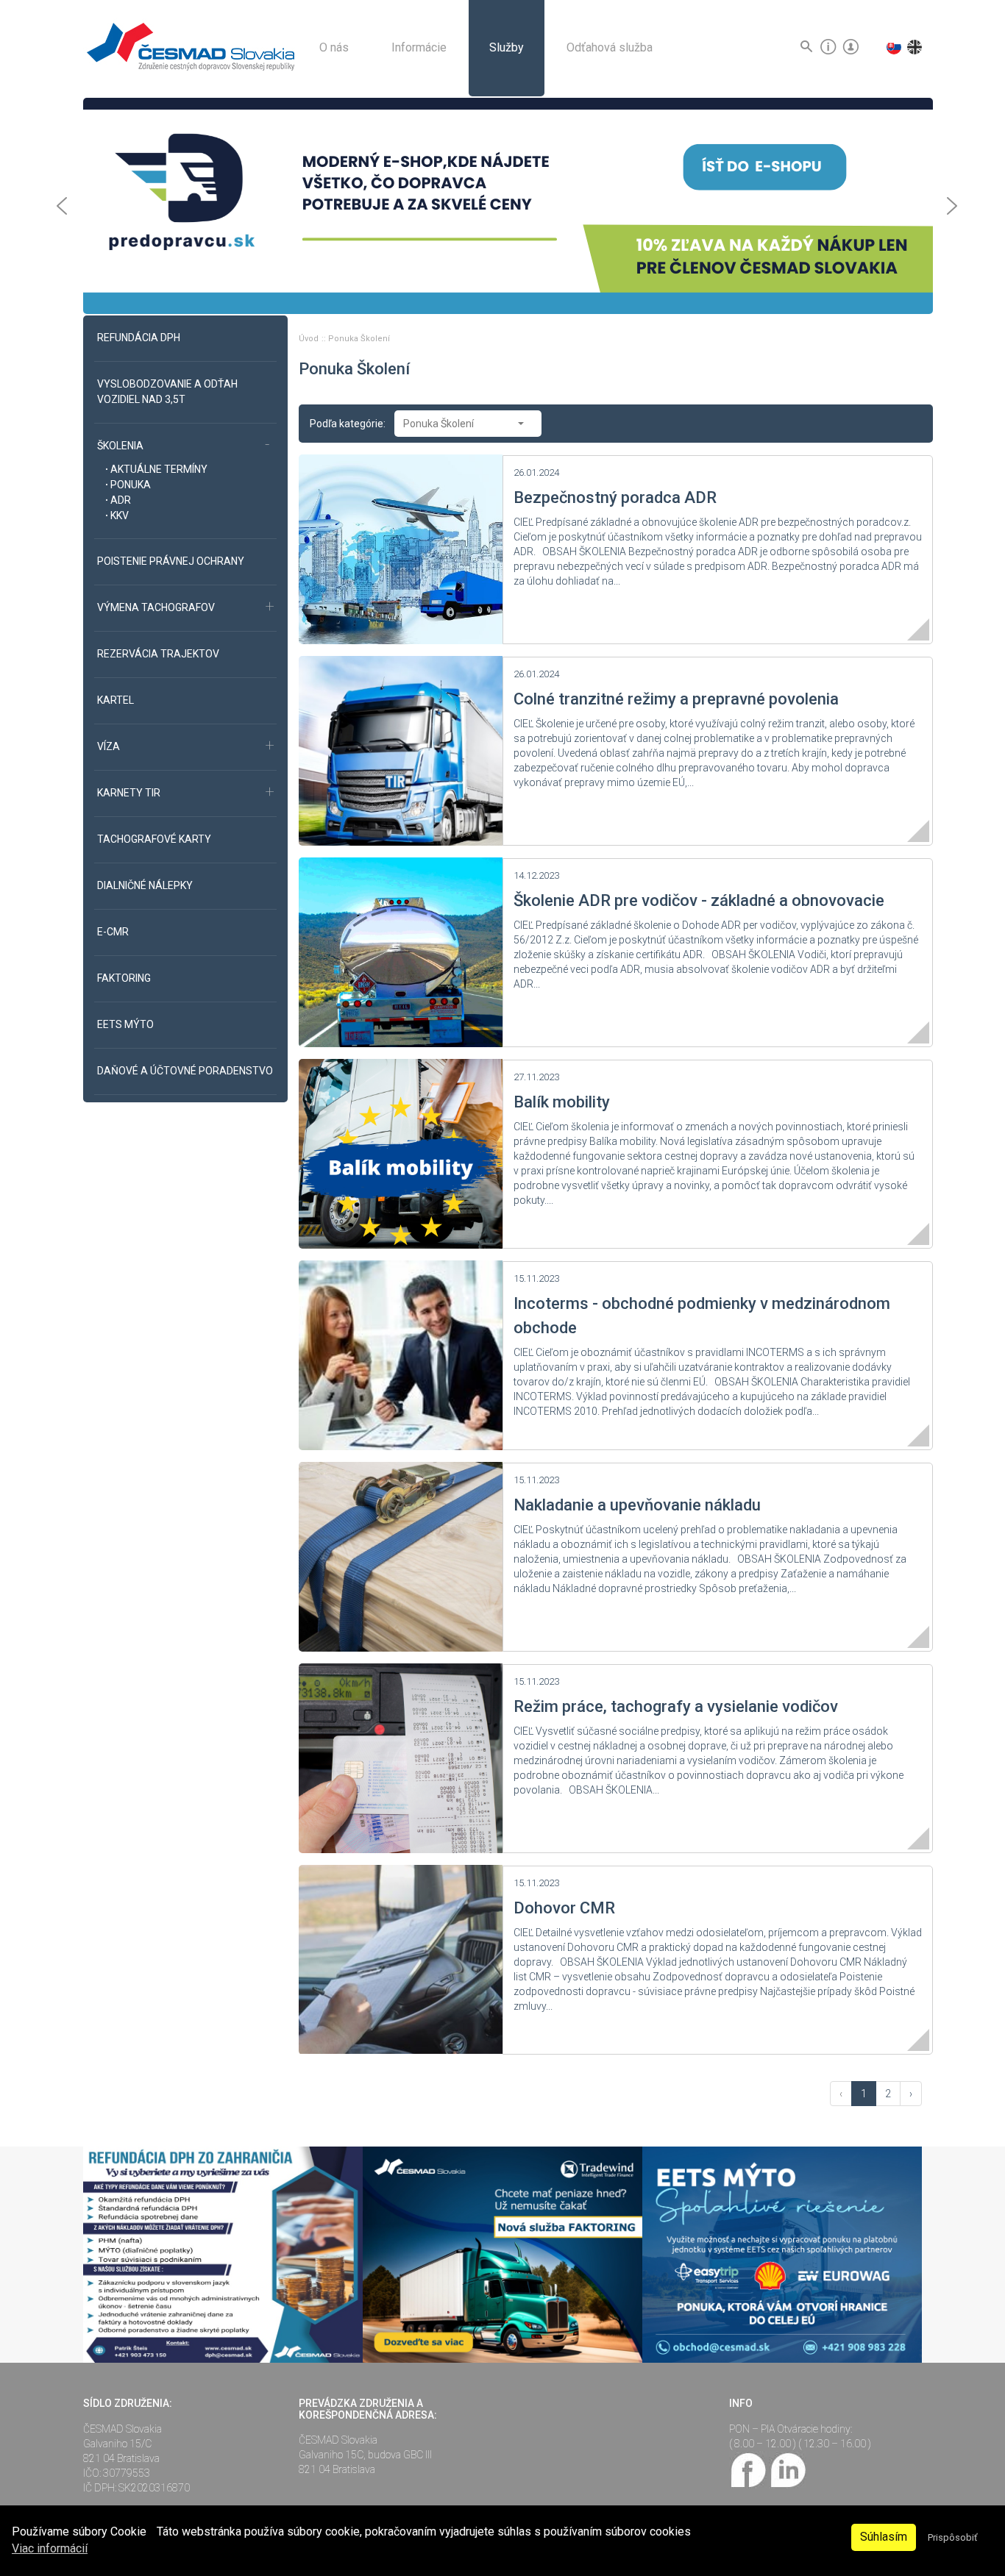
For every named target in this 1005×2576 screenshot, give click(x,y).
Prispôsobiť (952, 2537)
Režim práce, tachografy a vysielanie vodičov (676, 1706)
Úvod (310, 339)
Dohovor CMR (564, 1908)
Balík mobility (562, 1102)
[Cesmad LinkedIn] (788, 2469)
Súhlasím (884, 2537)
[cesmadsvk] (749, 2469)
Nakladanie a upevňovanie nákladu (637, 1505)
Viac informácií (50, 2548)
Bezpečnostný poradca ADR (615, 497)
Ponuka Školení (359, 339)
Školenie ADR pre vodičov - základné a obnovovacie (699, 900)
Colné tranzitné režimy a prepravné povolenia (676, 699)
